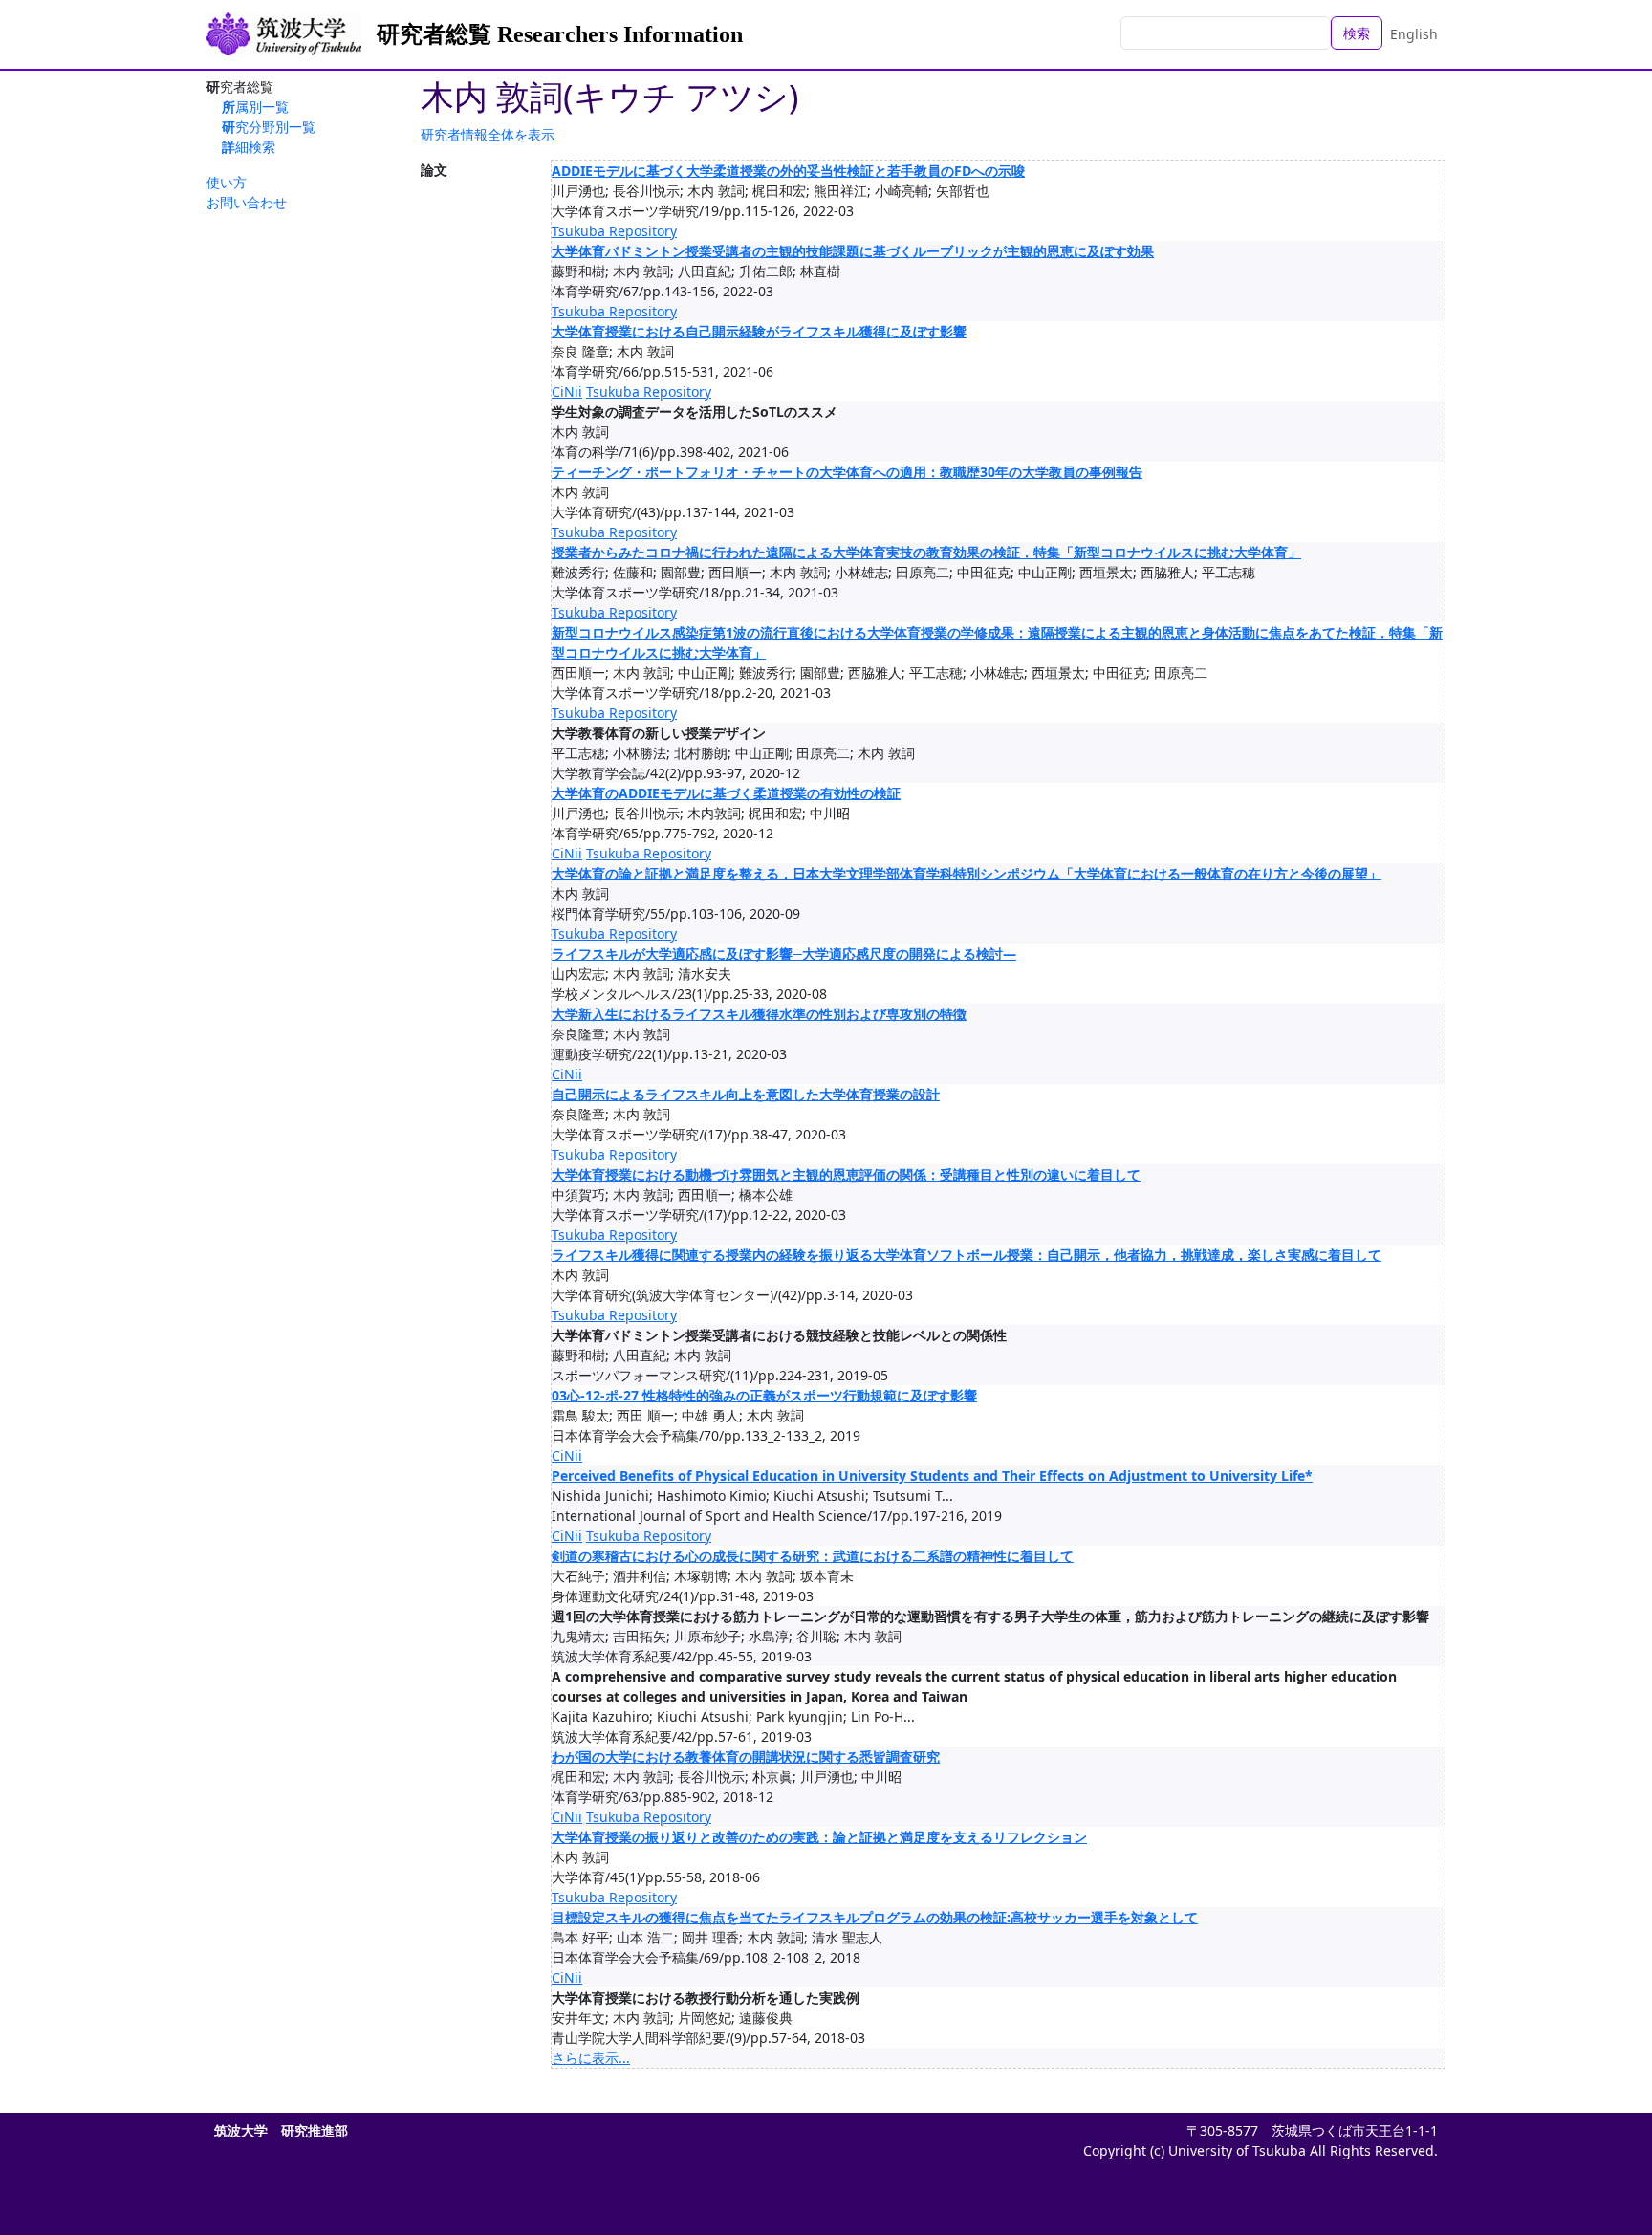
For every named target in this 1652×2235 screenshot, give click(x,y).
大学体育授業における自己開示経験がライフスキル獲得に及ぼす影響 (759, 331)
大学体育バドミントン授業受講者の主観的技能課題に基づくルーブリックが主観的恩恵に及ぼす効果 (853, 251)
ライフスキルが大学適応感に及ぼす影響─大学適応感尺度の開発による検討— (784, 954)
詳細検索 (249, 147)
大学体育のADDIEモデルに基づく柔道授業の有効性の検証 (726, 793)
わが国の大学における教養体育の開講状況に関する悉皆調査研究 (746, 1757)
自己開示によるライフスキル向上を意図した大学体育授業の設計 (746, 1094)
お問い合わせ (247, 202)
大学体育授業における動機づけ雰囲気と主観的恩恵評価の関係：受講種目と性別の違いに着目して (846, 1174)
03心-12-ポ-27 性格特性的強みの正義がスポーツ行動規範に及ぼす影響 (764, 1395)
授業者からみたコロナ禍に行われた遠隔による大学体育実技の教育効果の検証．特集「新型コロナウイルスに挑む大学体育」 (926, 552)
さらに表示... (591, 2058)
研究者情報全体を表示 (488, 134)
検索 (1357, 33)
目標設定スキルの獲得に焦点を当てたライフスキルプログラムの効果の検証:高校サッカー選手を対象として (875, 1917)
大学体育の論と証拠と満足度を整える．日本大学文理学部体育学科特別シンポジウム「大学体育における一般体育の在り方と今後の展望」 (967, 873)
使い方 (227, 182)
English (1414, 34)
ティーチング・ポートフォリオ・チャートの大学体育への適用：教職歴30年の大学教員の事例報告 (847, 472)
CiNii (567, 391)
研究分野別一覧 (269, 127)
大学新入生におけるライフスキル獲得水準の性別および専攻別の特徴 (759, 1014)
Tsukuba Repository (614, 231)
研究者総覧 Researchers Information (560, 34)
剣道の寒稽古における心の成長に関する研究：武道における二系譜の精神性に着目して (813, 1556)
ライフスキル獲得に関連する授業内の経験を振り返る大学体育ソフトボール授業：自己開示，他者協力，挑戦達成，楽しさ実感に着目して (967, 1255)
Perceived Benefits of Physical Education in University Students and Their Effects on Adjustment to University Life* (932, 1476)
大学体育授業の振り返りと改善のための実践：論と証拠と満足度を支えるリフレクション (819, 1837)
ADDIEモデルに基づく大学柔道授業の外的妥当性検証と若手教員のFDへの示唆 (788, 171)
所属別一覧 (255, 107)
